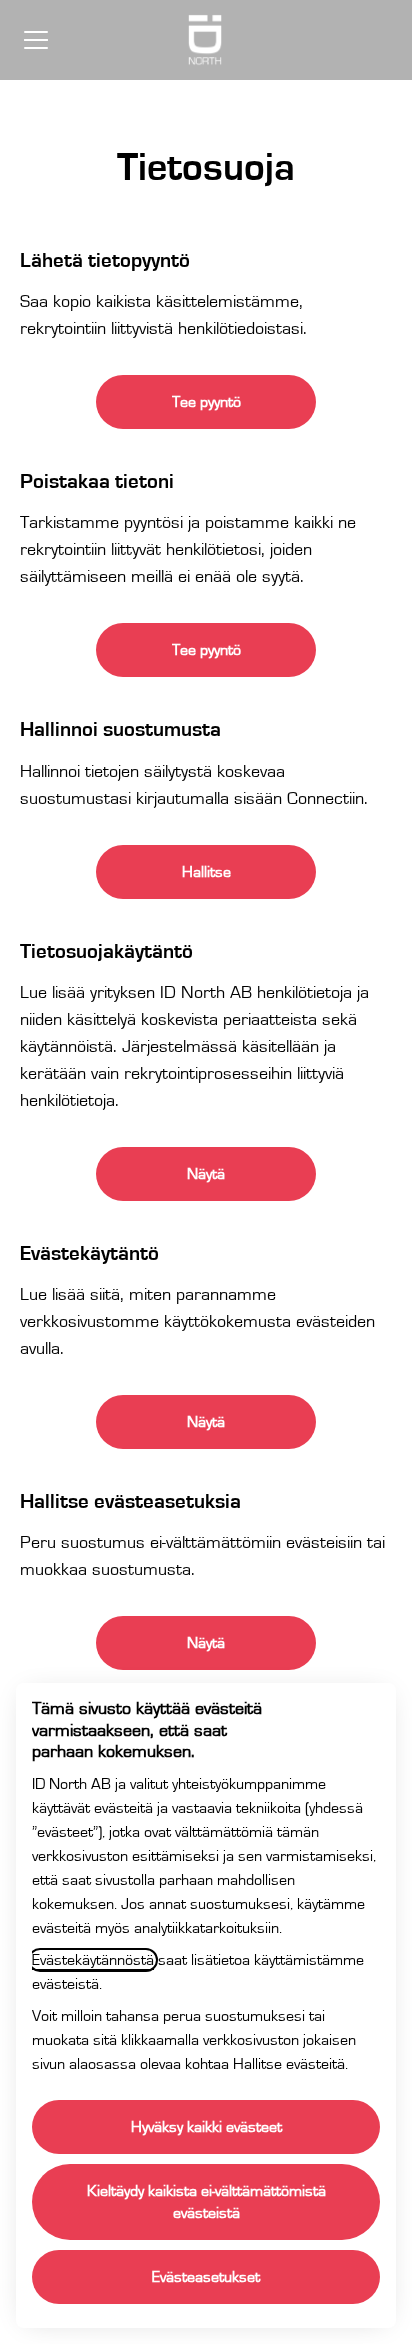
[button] (206, 1643)
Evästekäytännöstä (93, 1960)
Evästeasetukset (206, 2277)
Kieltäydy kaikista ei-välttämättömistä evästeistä (206, 2202)
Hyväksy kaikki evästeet (206, 2127)
